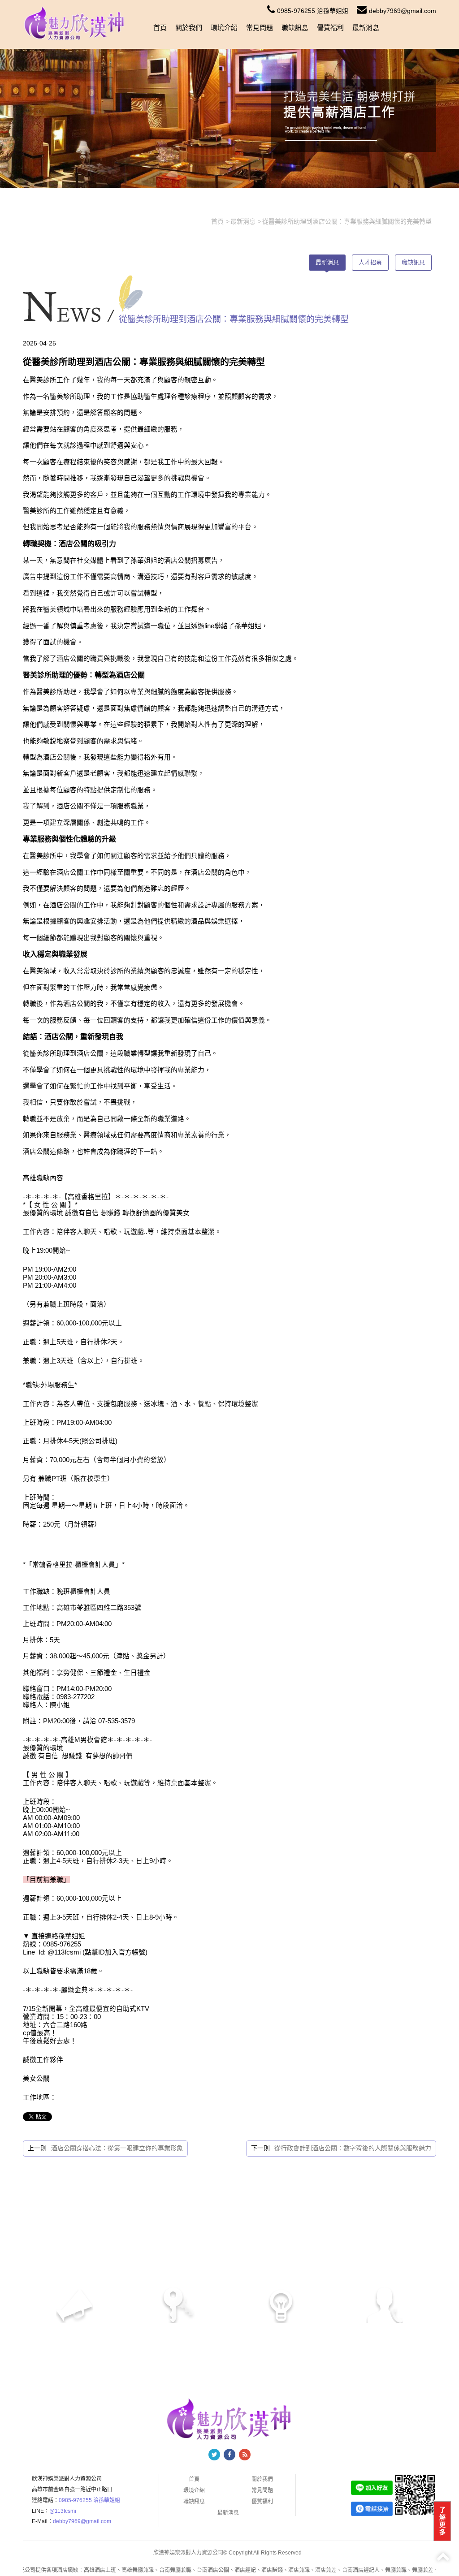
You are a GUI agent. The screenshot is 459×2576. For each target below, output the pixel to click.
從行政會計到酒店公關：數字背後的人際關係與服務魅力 (353, 2148)
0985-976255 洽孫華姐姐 (313, 11)
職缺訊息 (295, 28)
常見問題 (260, 28)
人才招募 (370, 262)
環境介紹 (224, 28)
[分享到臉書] (229, 2455)
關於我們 (189, 28)
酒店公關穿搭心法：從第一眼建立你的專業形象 (117, 2148)
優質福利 (330, 28)
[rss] (245, 2455)
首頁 (160, 28)
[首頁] (74, 23)
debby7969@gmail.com (403, 11)
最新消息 (366, 28)
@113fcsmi (63, 2511)
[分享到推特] (214, 2455)
